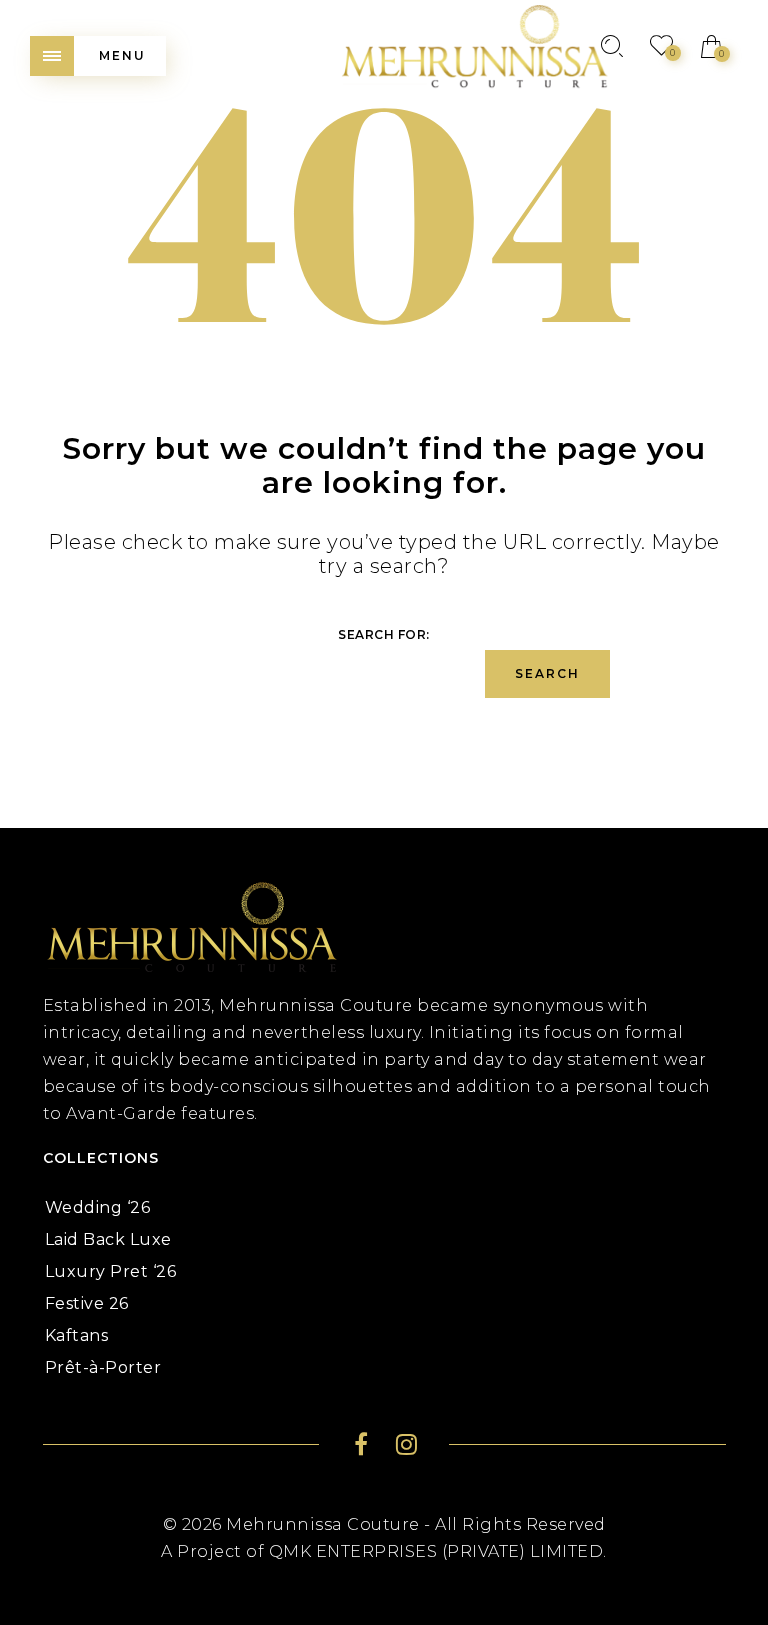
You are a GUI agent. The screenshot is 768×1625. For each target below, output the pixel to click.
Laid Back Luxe (108, 1239)
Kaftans (77, 1335)
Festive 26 (87, 1303)
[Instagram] (406, 1447)
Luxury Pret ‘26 (111, 1271)
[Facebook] (361, 1447)
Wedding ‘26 (98, 1207)
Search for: (384, 634)
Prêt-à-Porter (103, 1367)
